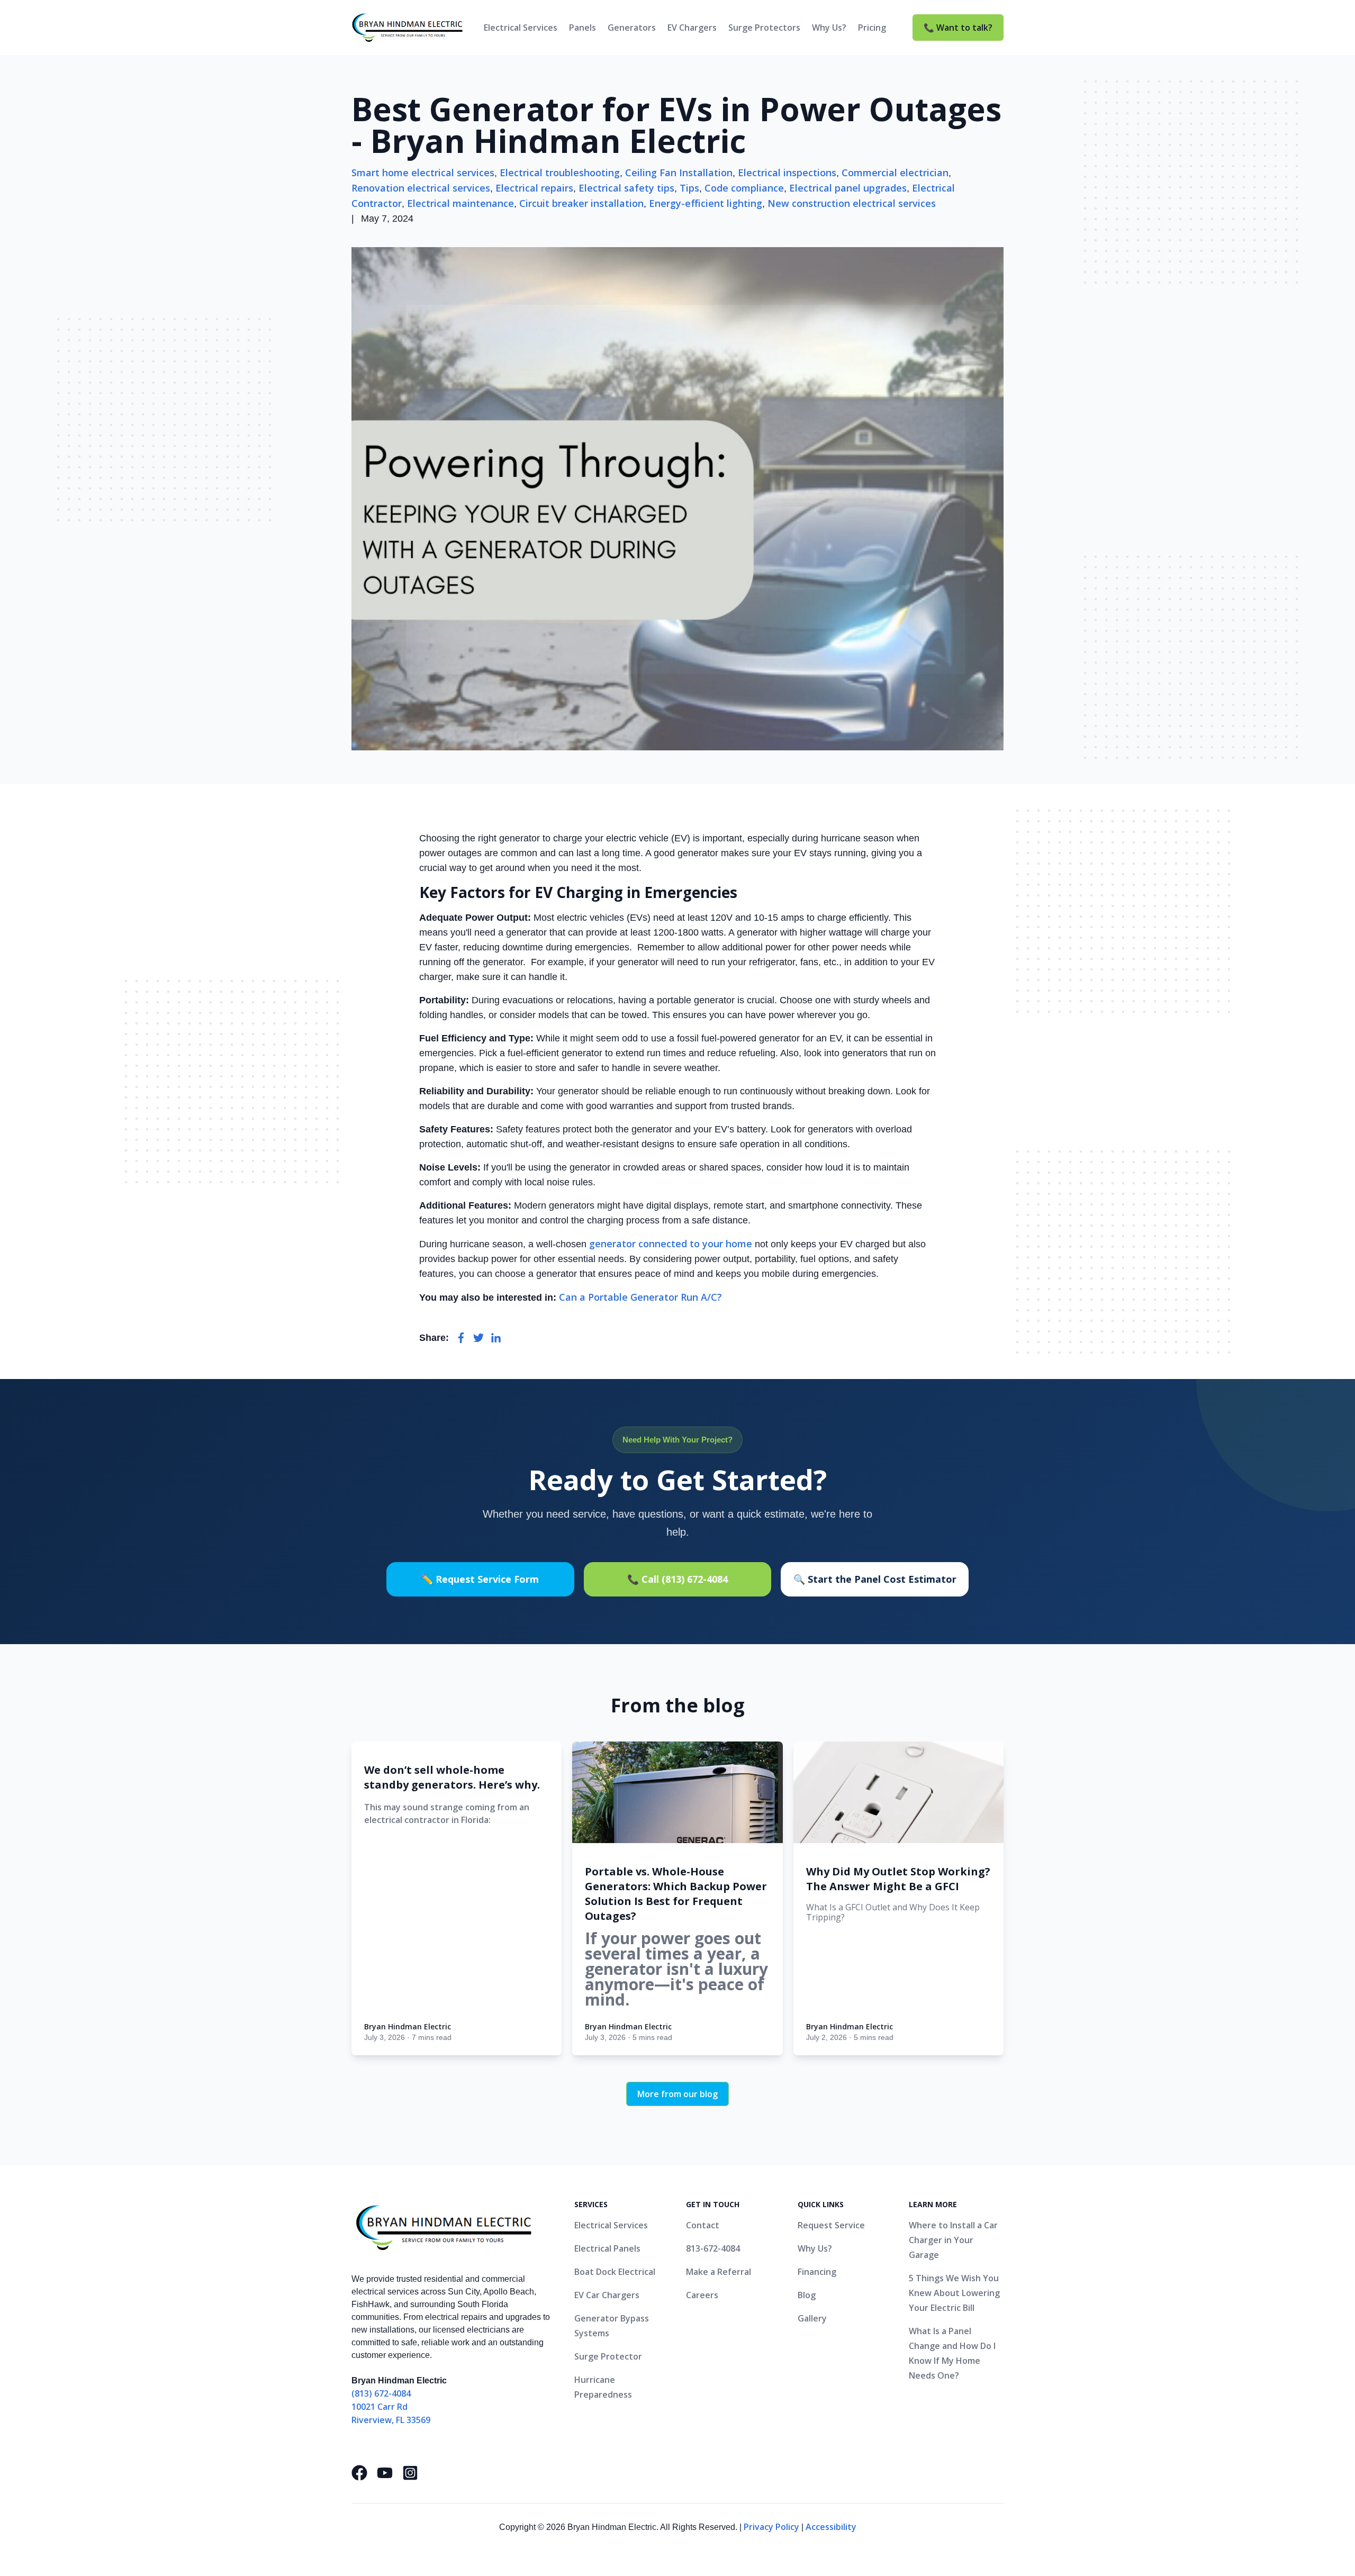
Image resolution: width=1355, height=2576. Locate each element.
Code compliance (744, 188)
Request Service (831, 2225)
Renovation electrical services (421, 188)
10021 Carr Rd (380, 2407)
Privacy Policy (771, 2527)
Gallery (812, 2318)
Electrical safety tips (626, 188)
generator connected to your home (671, 1244)
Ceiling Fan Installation (679, 173)
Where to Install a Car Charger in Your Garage (953, 2240)
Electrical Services (521, 28)
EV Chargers (692, 28)
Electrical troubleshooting (560, 173)
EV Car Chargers (607, 2295)
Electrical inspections (787, 173)
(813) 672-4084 (381, 2393)
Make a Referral (719, 2272)
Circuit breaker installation (581, 203)
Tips (689, 188)
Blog (807, 2295)
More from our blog (677, 2094)
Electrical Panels (607, 2248)
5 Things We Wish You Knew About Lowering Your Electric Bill (954, 2293)
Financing (817, 2272)
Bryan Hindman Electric (408, 2026)
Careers (702, 2295)
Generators (632, 28)
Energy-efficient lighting (706, 203)
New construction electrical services (852, 203)
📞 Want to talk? (958, 28)
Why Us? (829, 28)
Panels (582, 28)
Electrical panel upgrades (848, 188)
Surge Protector (608, 2356)
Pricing (872, 28)
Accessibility (831, 2527)
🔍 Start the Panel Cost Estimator (875, 1579)
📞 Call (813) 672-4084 (677, 1579)
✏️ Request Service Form (480, 1579)
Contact (703, 2225)
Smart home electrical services (423, 173)
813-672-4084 (713, 2248)
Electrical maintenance (460, 203)
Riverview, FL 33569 (391, 2420)
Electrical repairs (534, 188)
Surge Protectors (764, 28)
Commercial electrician (895, 173)
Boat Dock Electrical (615, 2272)
